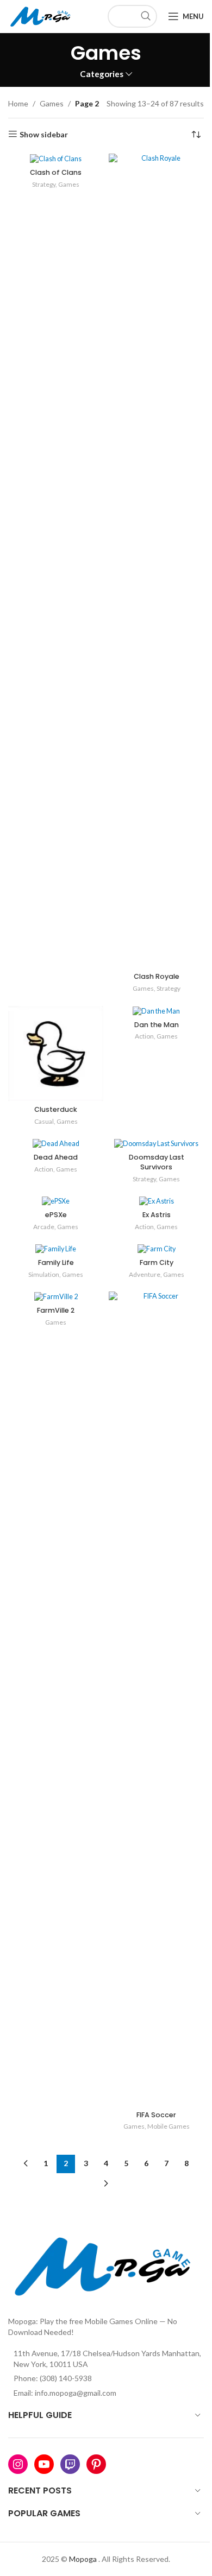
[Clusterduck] (56, 1053)
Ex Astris (157, 1215)
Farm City (157, 1262)
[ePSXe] (56, 1201)
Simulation (44, 1274)
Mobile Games (169, 2126)
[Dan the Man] (156, 1011)
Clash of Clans (56, 172)
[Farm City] (156, 1249)
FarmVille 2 (56, 1310)
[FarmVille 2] (56, 1297)
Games (52, 103)
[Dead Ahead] (56, 1144)
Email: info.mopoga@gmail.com (65, 2393)
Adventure (145, 1274)
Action (144, 1036)
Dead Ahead (56, 1157)
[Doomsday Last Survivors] (156, 1144)
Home (18, 103)
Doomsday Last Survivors (157, 1162)
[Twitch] (70, 2464)
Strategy (44, 184)
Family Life (56, 1262)
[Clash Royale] (156, 561)
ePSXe (56, 1215)
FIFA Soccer (156, 2115)
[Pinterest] (96, 2464)
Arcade (44, 1227)
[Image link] (106, 2264)
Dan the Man (157, 1025)
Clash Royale (157, 976)
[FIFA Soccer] (156, 1699)
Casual (44, 1121)
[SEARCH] (146, 16)
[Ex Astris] (156, 1201)
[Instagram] (18, 2464)
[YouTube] (44, 2464)
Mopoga (83, 2559)
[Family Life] (56, 1249)
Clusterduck (56, 1109)
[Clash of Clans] (56, 159)
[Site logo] (42, 15)
